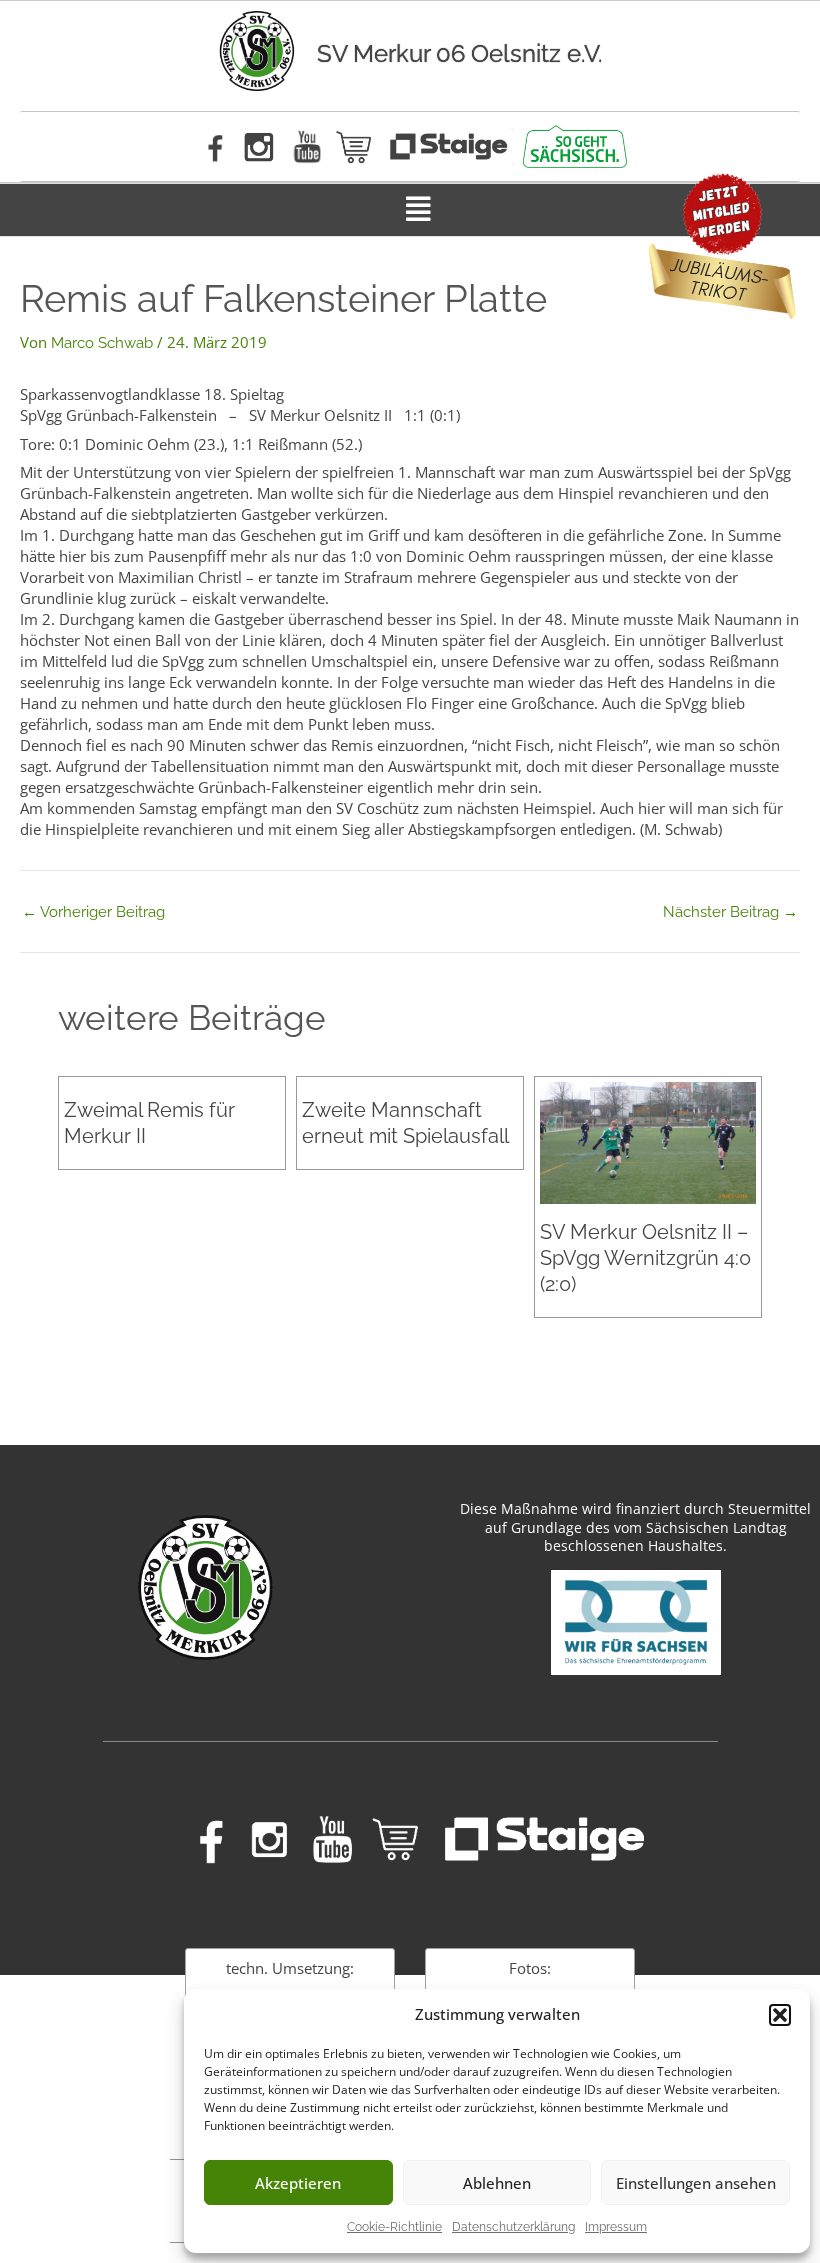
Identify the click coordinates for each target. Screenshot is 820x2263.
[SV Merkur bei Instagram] (258, 146)
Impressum (616, 2227)
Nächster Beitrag (730, 912)
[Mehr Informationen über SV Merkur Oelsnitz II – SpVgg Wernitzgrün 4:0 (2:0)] (648, 1142)
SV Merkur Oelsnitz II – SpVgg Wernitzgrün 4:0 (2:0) (645, 1258)
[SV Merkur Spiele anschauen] (448, 146)
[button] (780, 2015)
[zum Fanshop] (355, 147)
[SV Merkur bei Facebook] (211, 146)
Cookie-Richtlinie (394, 2227)
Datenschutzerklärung (513, 2227)
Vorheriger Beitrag (93, 912)
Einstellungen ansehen (696, 2183)
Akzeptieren (298, 2183)
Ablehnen (497, 2183)
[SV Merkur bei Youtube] (307, 146)
